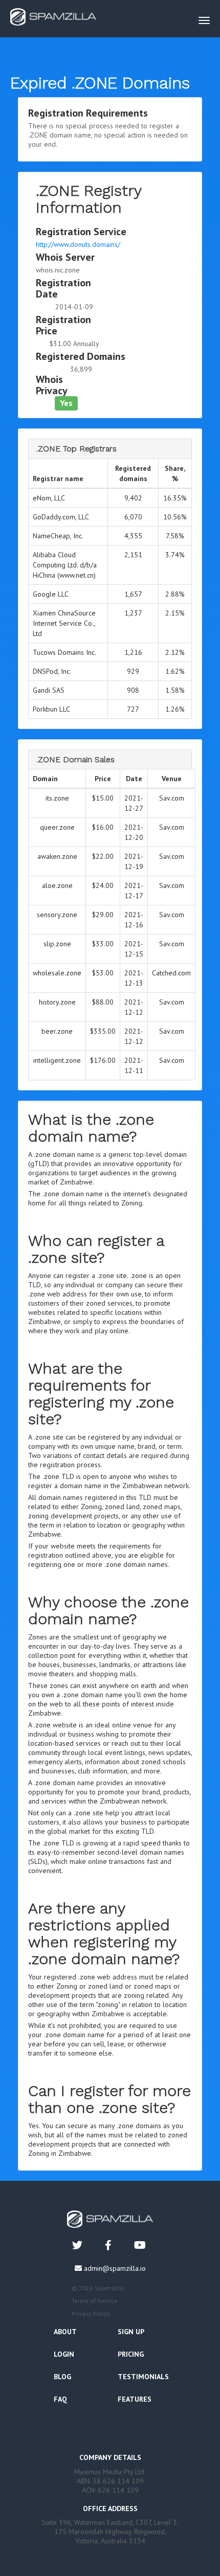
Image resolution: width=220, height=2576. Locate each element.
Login (64, 2354)
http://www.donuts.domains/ (78, 244)
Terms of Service (95, 2301)
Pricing (131, 2354)
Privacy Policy (91, 2313)
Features (135, 2399)
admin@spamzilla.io (115, 2268)
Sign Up (131, 2332)
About (65, 2332)
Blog (62, 2377)
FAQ (60, 2399)
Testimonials (143, 2377)
